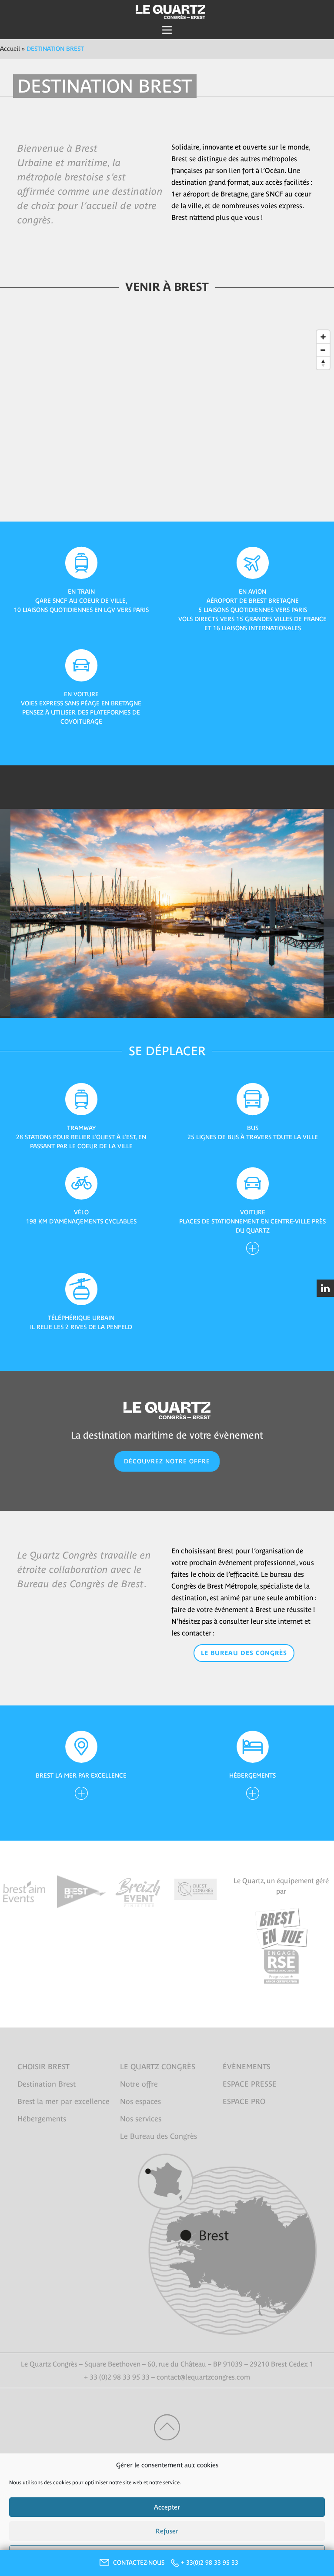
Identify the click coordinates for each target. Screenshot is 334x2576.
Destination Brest (47, 2084)
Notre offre (139, 2084)
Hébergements (42, 2119)
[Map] (167, 424)
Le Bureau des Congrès (244, 1653)
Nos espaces (140, 2101)
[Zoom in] (323, 337)
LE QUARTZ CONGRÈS (158, 2067)
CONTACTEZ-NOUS (140, 2563)
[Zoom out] (323, 350)
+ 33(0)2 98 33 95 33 (210, 2563)
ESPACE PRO (244, 2101)
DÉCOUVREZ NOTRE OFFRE (167, 1461)
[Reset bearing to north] (323, 363)
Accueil (10, 49)
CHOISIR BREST (43, 2067)
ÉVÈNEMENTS (247, 2067)
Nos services (141, 2119)
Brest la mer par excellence (63, 2101)
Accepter (167, 2507)
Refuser (167, 2531)
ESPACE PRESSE (250, 2084)
